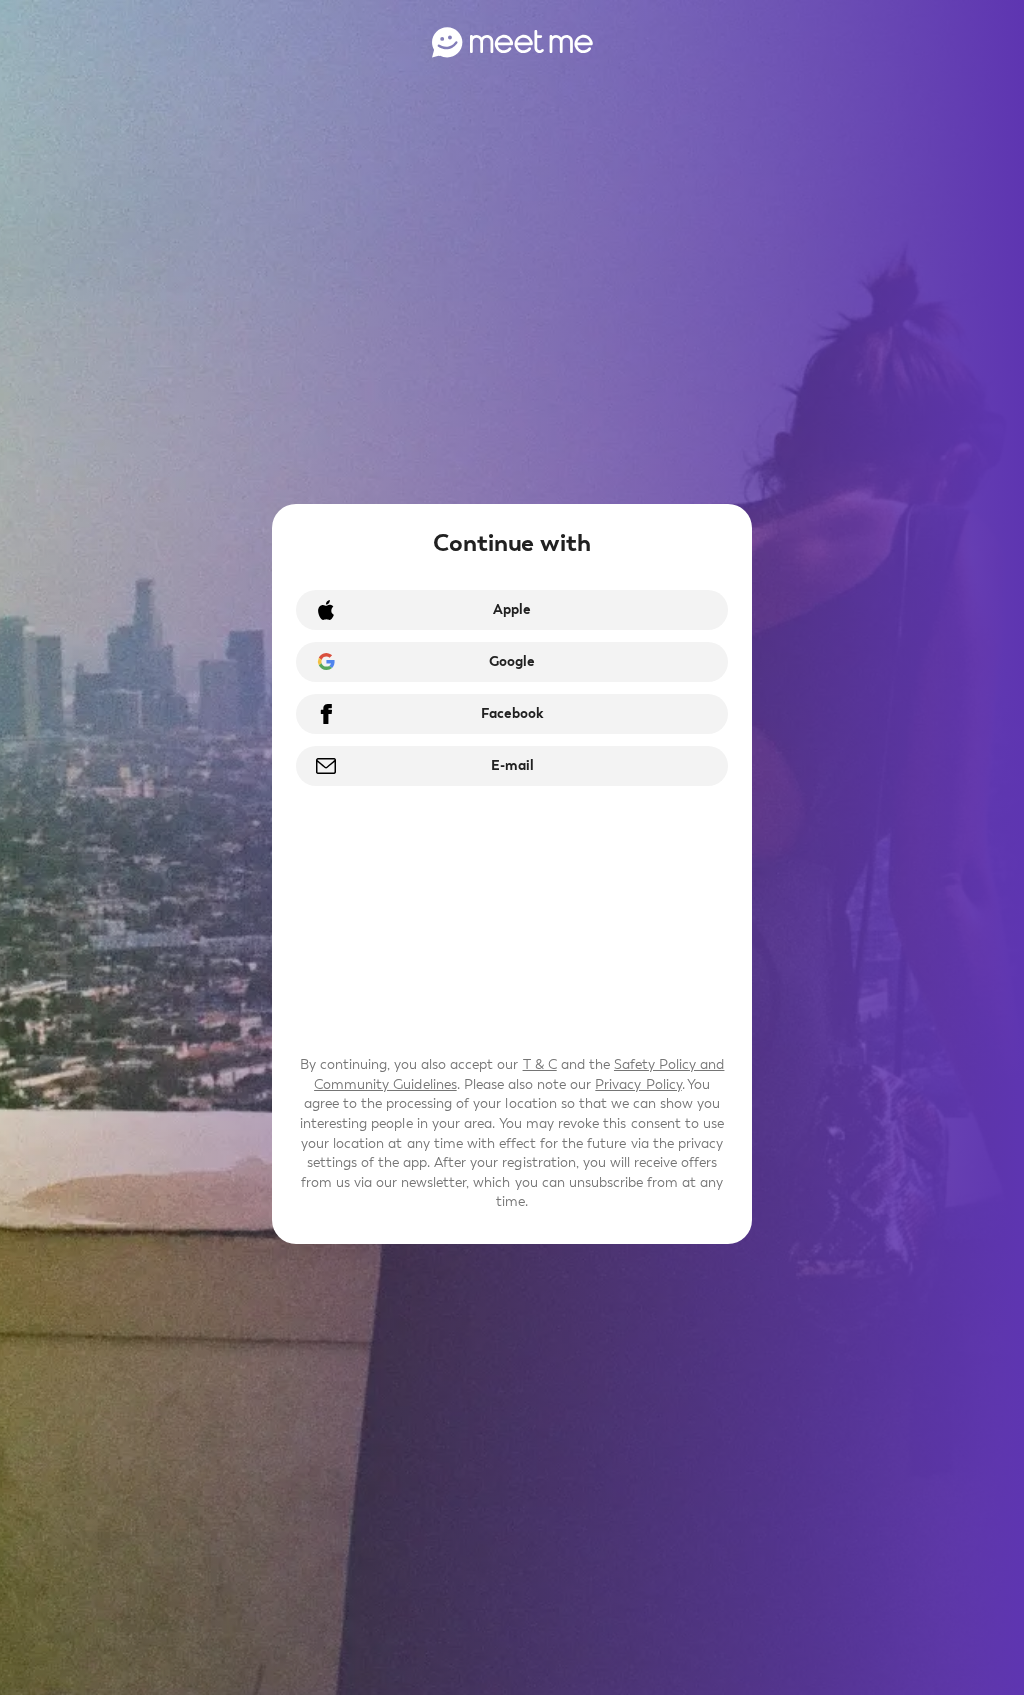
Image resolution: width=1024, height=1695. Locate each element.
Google (512, 661)
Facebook (512, 713)
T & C (540, 1064)
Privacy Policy (638, 1084)
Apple (512, 609)
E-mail (512, 765)
